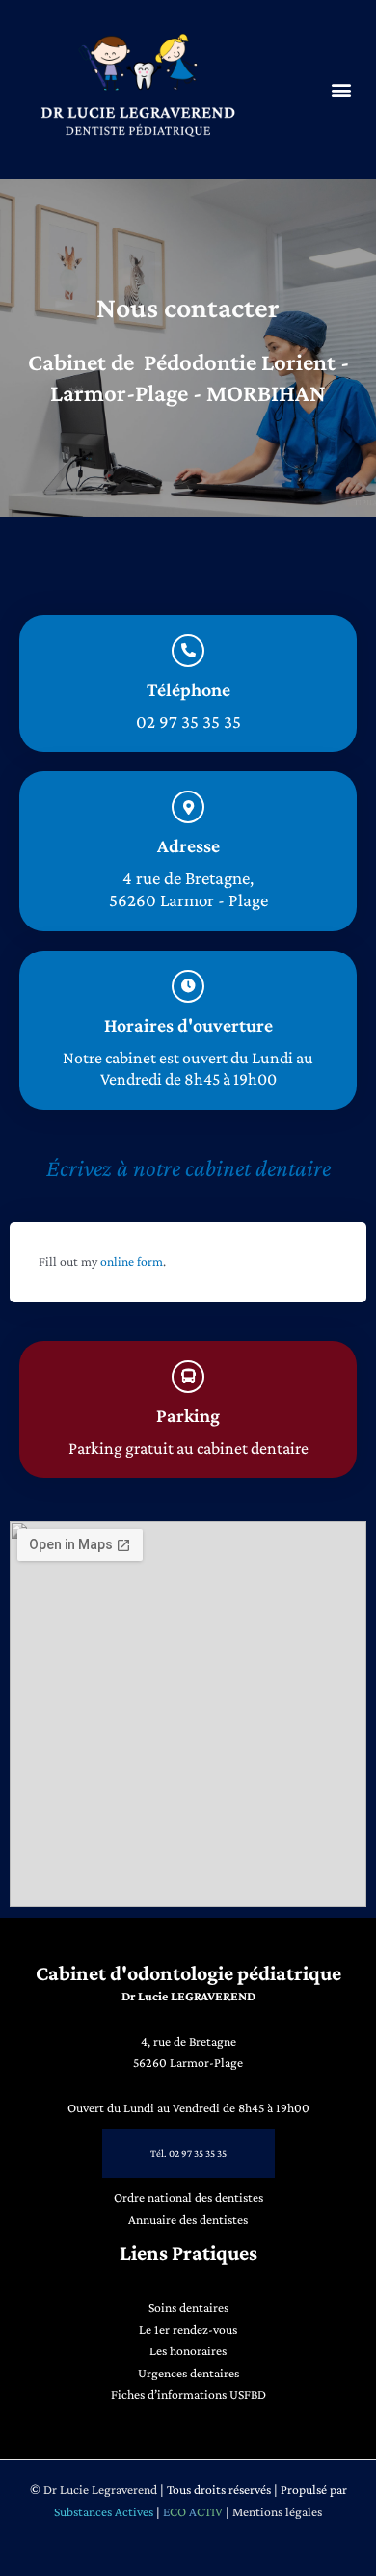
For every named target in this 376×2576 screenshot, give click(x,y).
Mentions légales (277, 2512)
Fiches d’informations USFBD (188, 2394)
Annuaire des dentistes (188, 2220)
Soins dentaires (188, 2308)
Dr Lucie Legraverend (100, 2490)
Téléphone (188, 689)
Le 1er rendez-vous (188, 2330)
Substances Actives (104, 2512)
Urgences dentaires (188, 2373)
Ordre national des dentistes (188, 2198)
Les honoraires (188, 2351)
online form (132, 1261)
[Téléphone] (188, 651)
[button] (341, 90)
